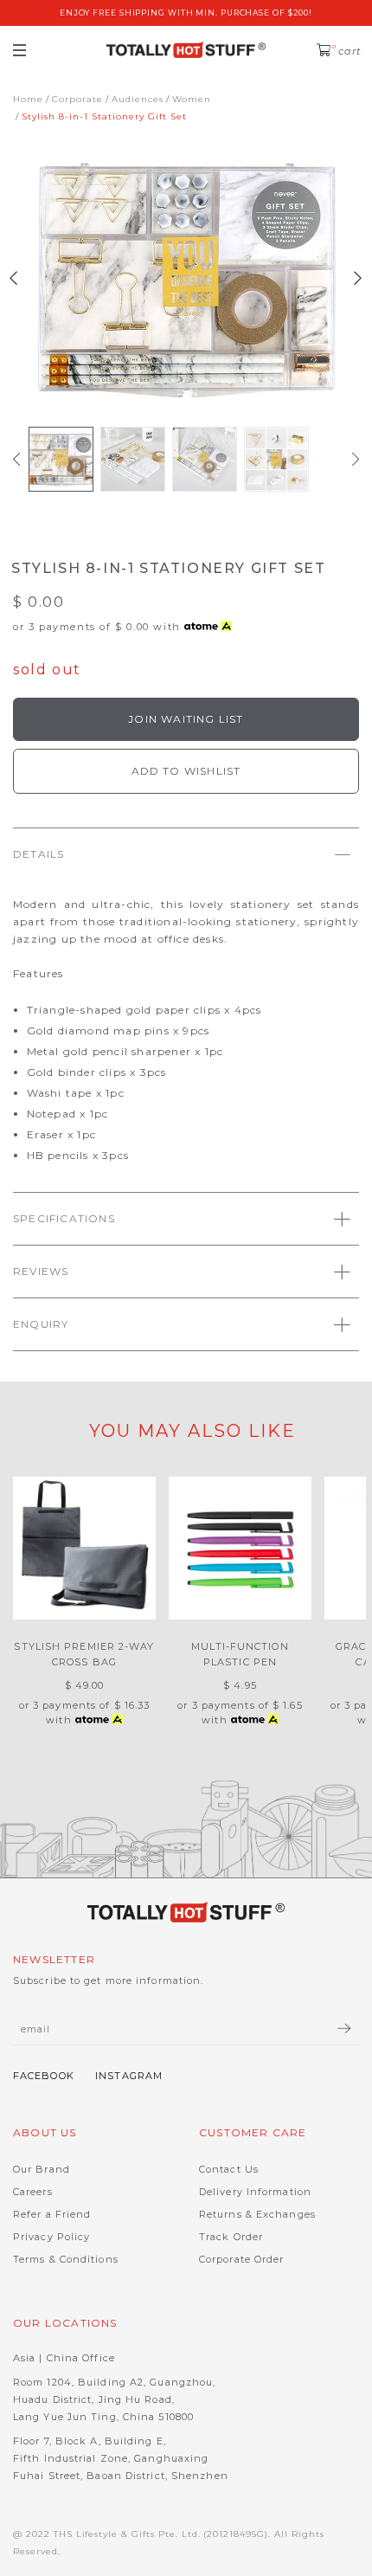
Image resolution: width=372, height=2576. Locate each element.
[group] (61, 459)
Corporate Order (242, 2259)
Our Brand (42, 2169)
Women (192, 99)
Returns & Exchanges (257, 2214)
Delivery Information (255, 2192)
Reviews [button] (41, 1271)
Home (28, 99)
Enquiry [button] (41, 1324)
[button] (16, 459)
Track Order (231, 2237)
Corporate (77, 99)
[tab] (186, 854)
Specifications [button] (64, 1218)
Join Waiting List (186, 719)
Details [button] (38, 854)
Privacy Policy (51, 2237)
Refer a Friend (52, 2214)
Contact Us (229, 2169)
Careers (33, 2192)
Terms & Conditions (66, 2259)
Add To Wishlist (186, 771)
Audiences (138, 99)
